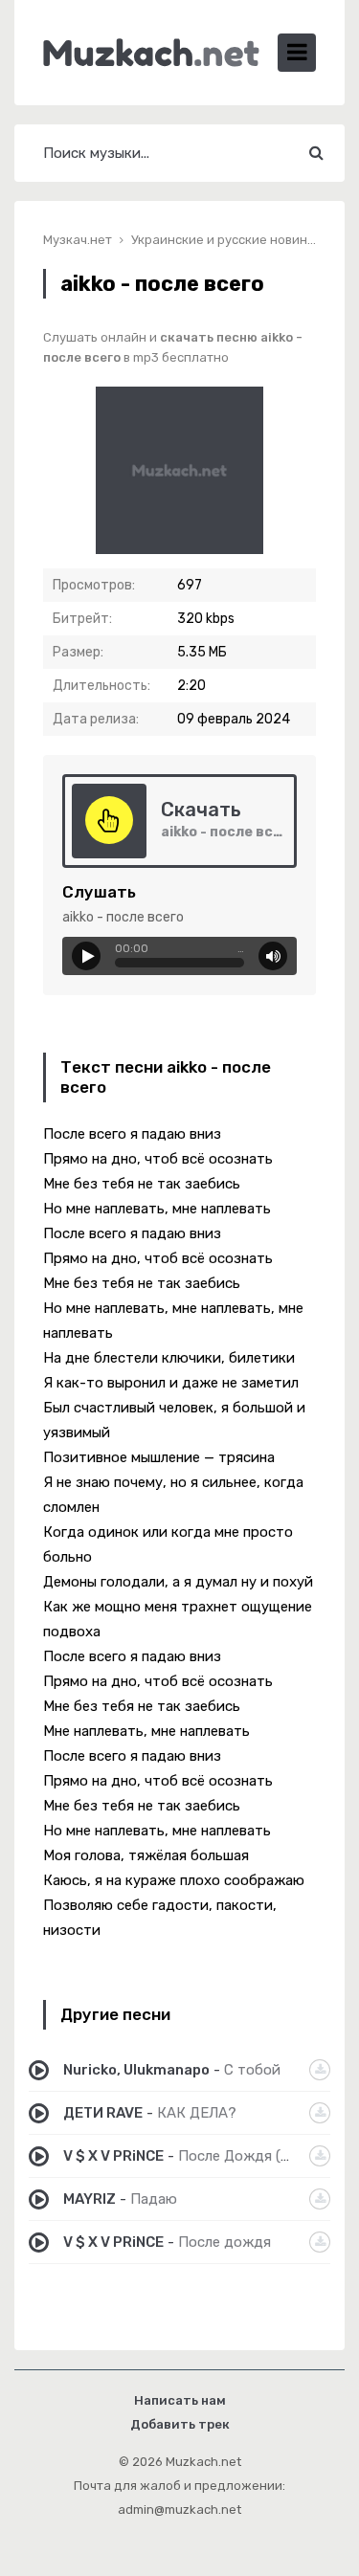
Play (86, 956)
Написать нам (180, 2400)
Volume (273, 956)
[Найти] (316, 153)
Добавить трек (180, 2424)
